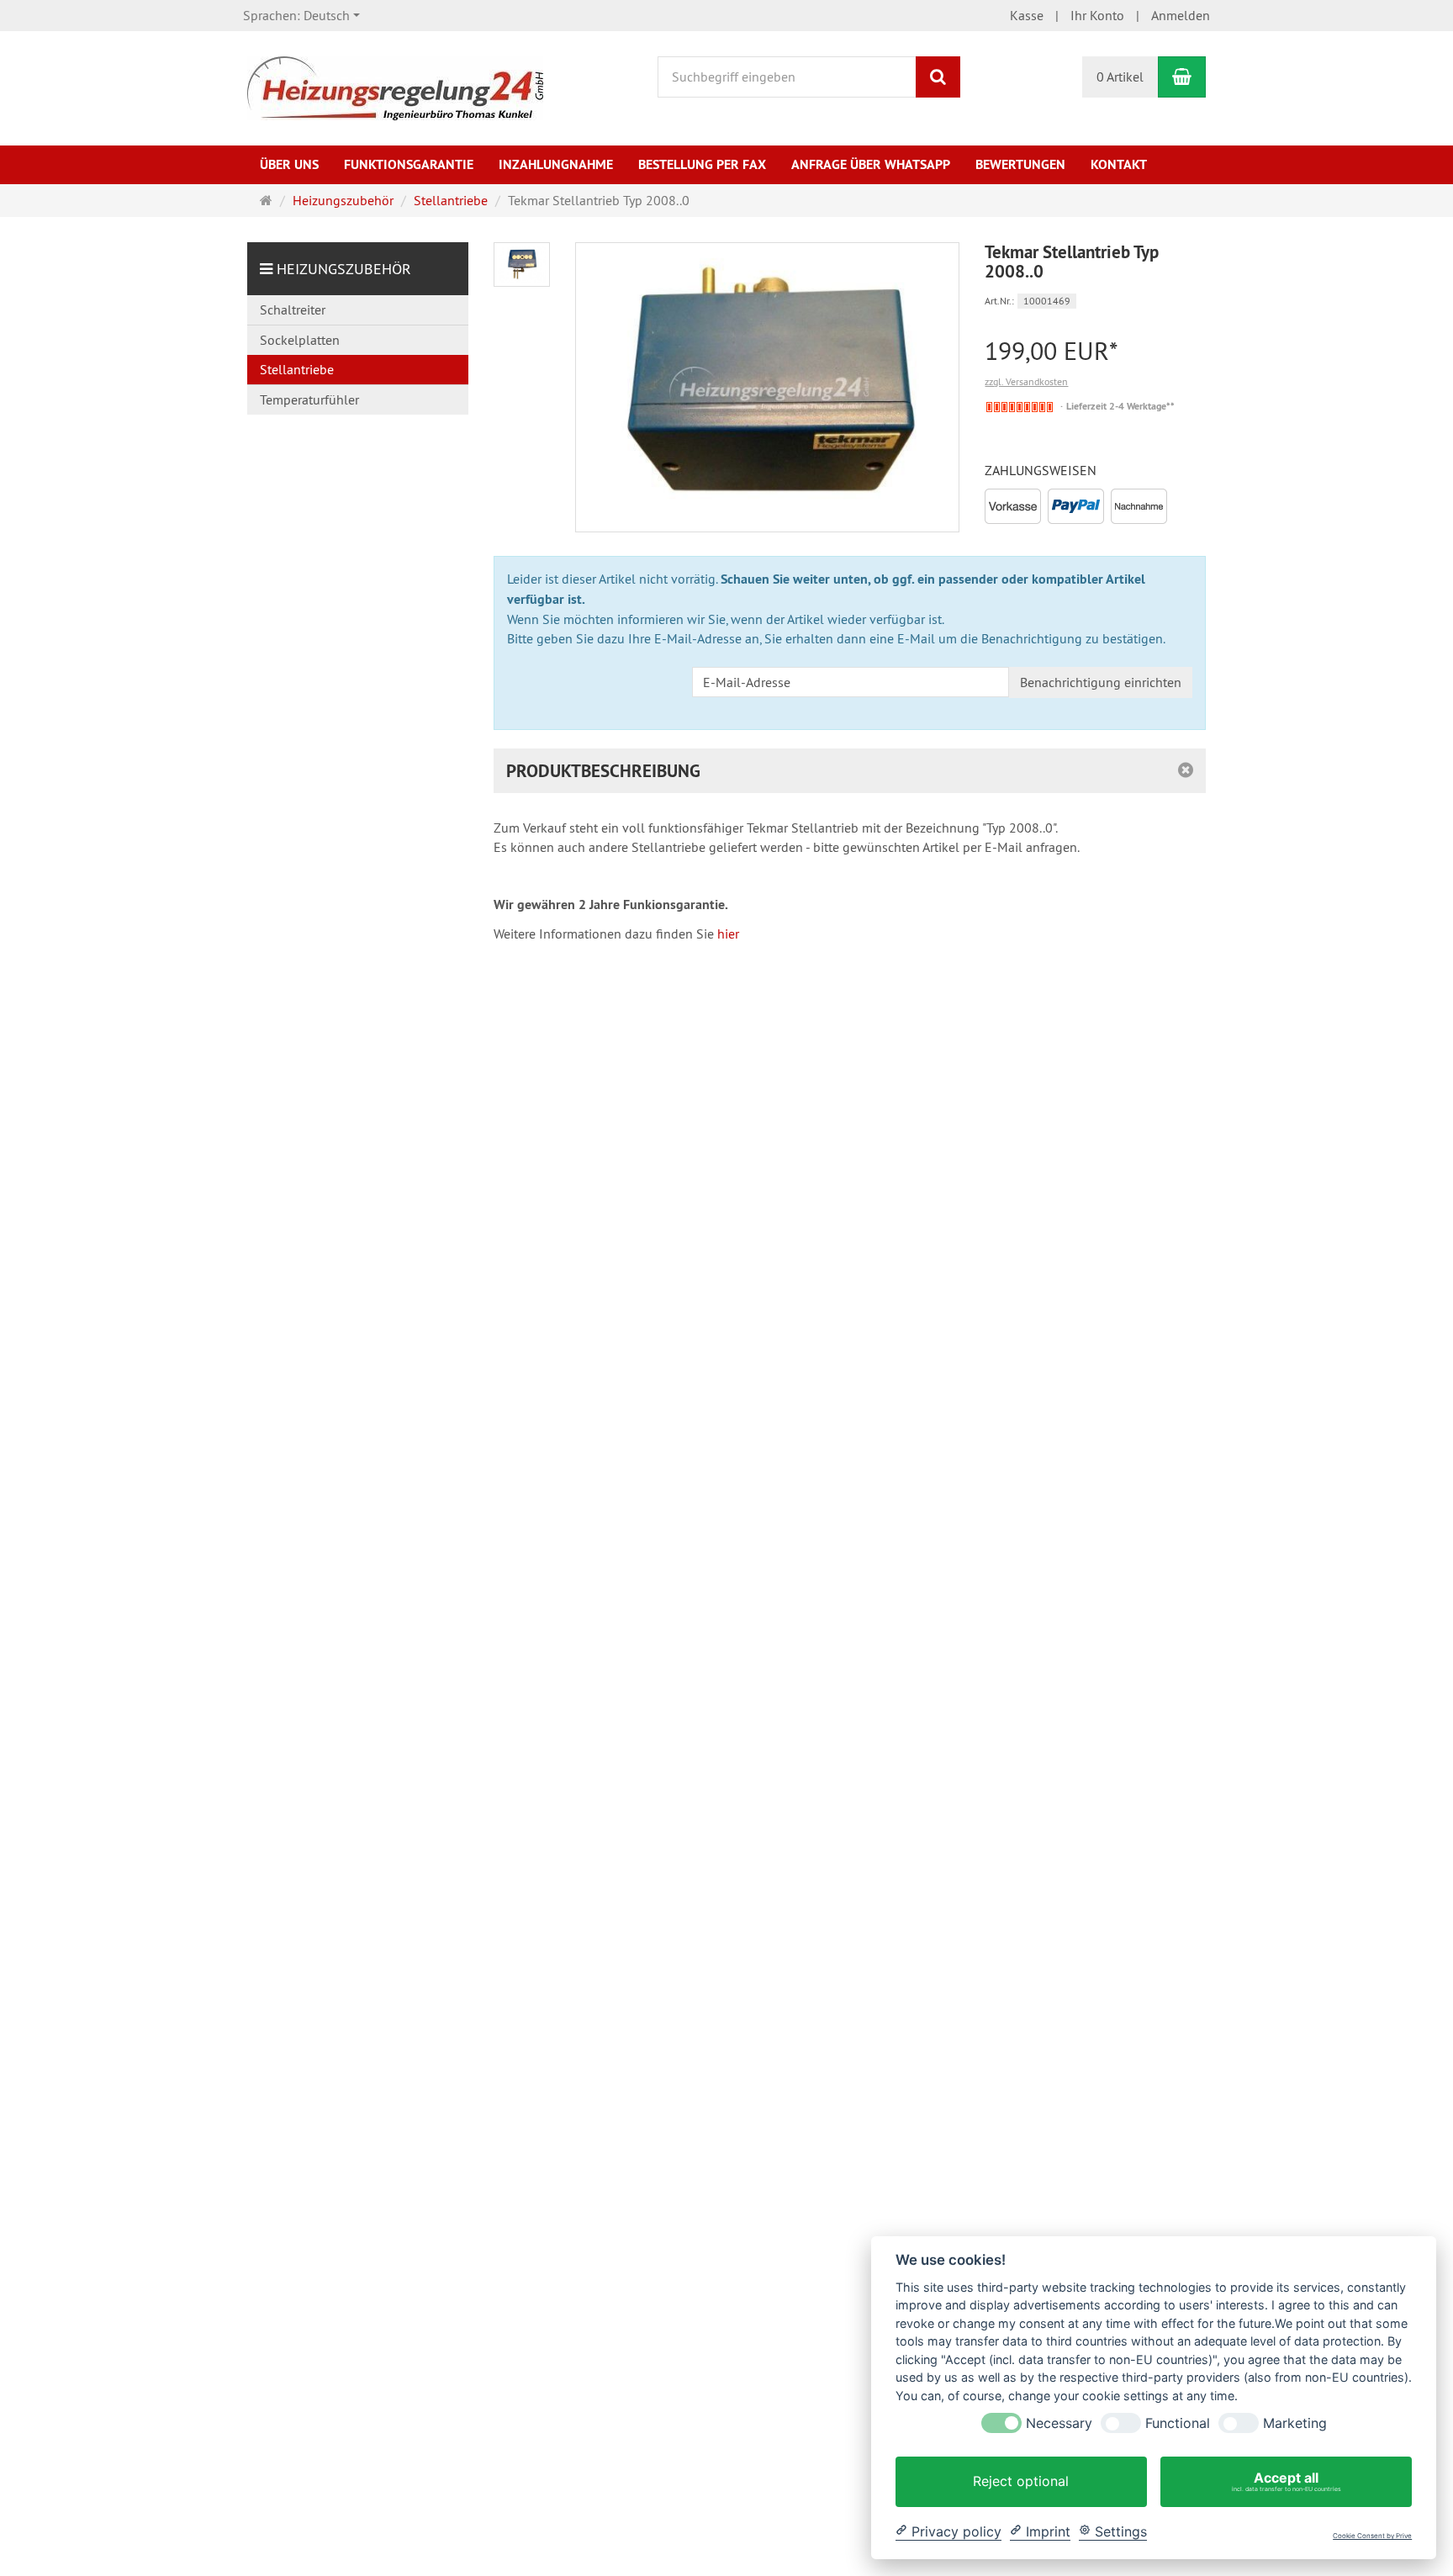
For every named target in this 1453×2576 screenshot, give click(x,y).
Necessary (1059, 2423)
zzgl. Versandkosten (1026, 381)
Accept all (1287, 2481)
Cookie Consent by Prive (1372, 2536)
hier (728, 934)
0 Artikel (1120, 77)
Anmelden (1181, 15)
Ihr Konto (1097, 15)
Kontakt (1119, 164)
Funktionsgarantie (409, 164)
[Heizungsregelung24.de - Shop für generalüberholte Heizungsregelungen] (395, 87)
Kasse (1027, 15)
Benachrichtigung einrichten (1101, 682)
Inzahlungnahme (556, 164)
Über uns (289, 164)
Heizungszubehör (344, 269)
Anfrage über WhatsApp (871, 164)
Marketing (1295, 2423)
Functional (1178, 2423)
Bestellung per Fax (702, 164)
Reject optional (1021, 2481)
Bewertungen (1020, 164)
